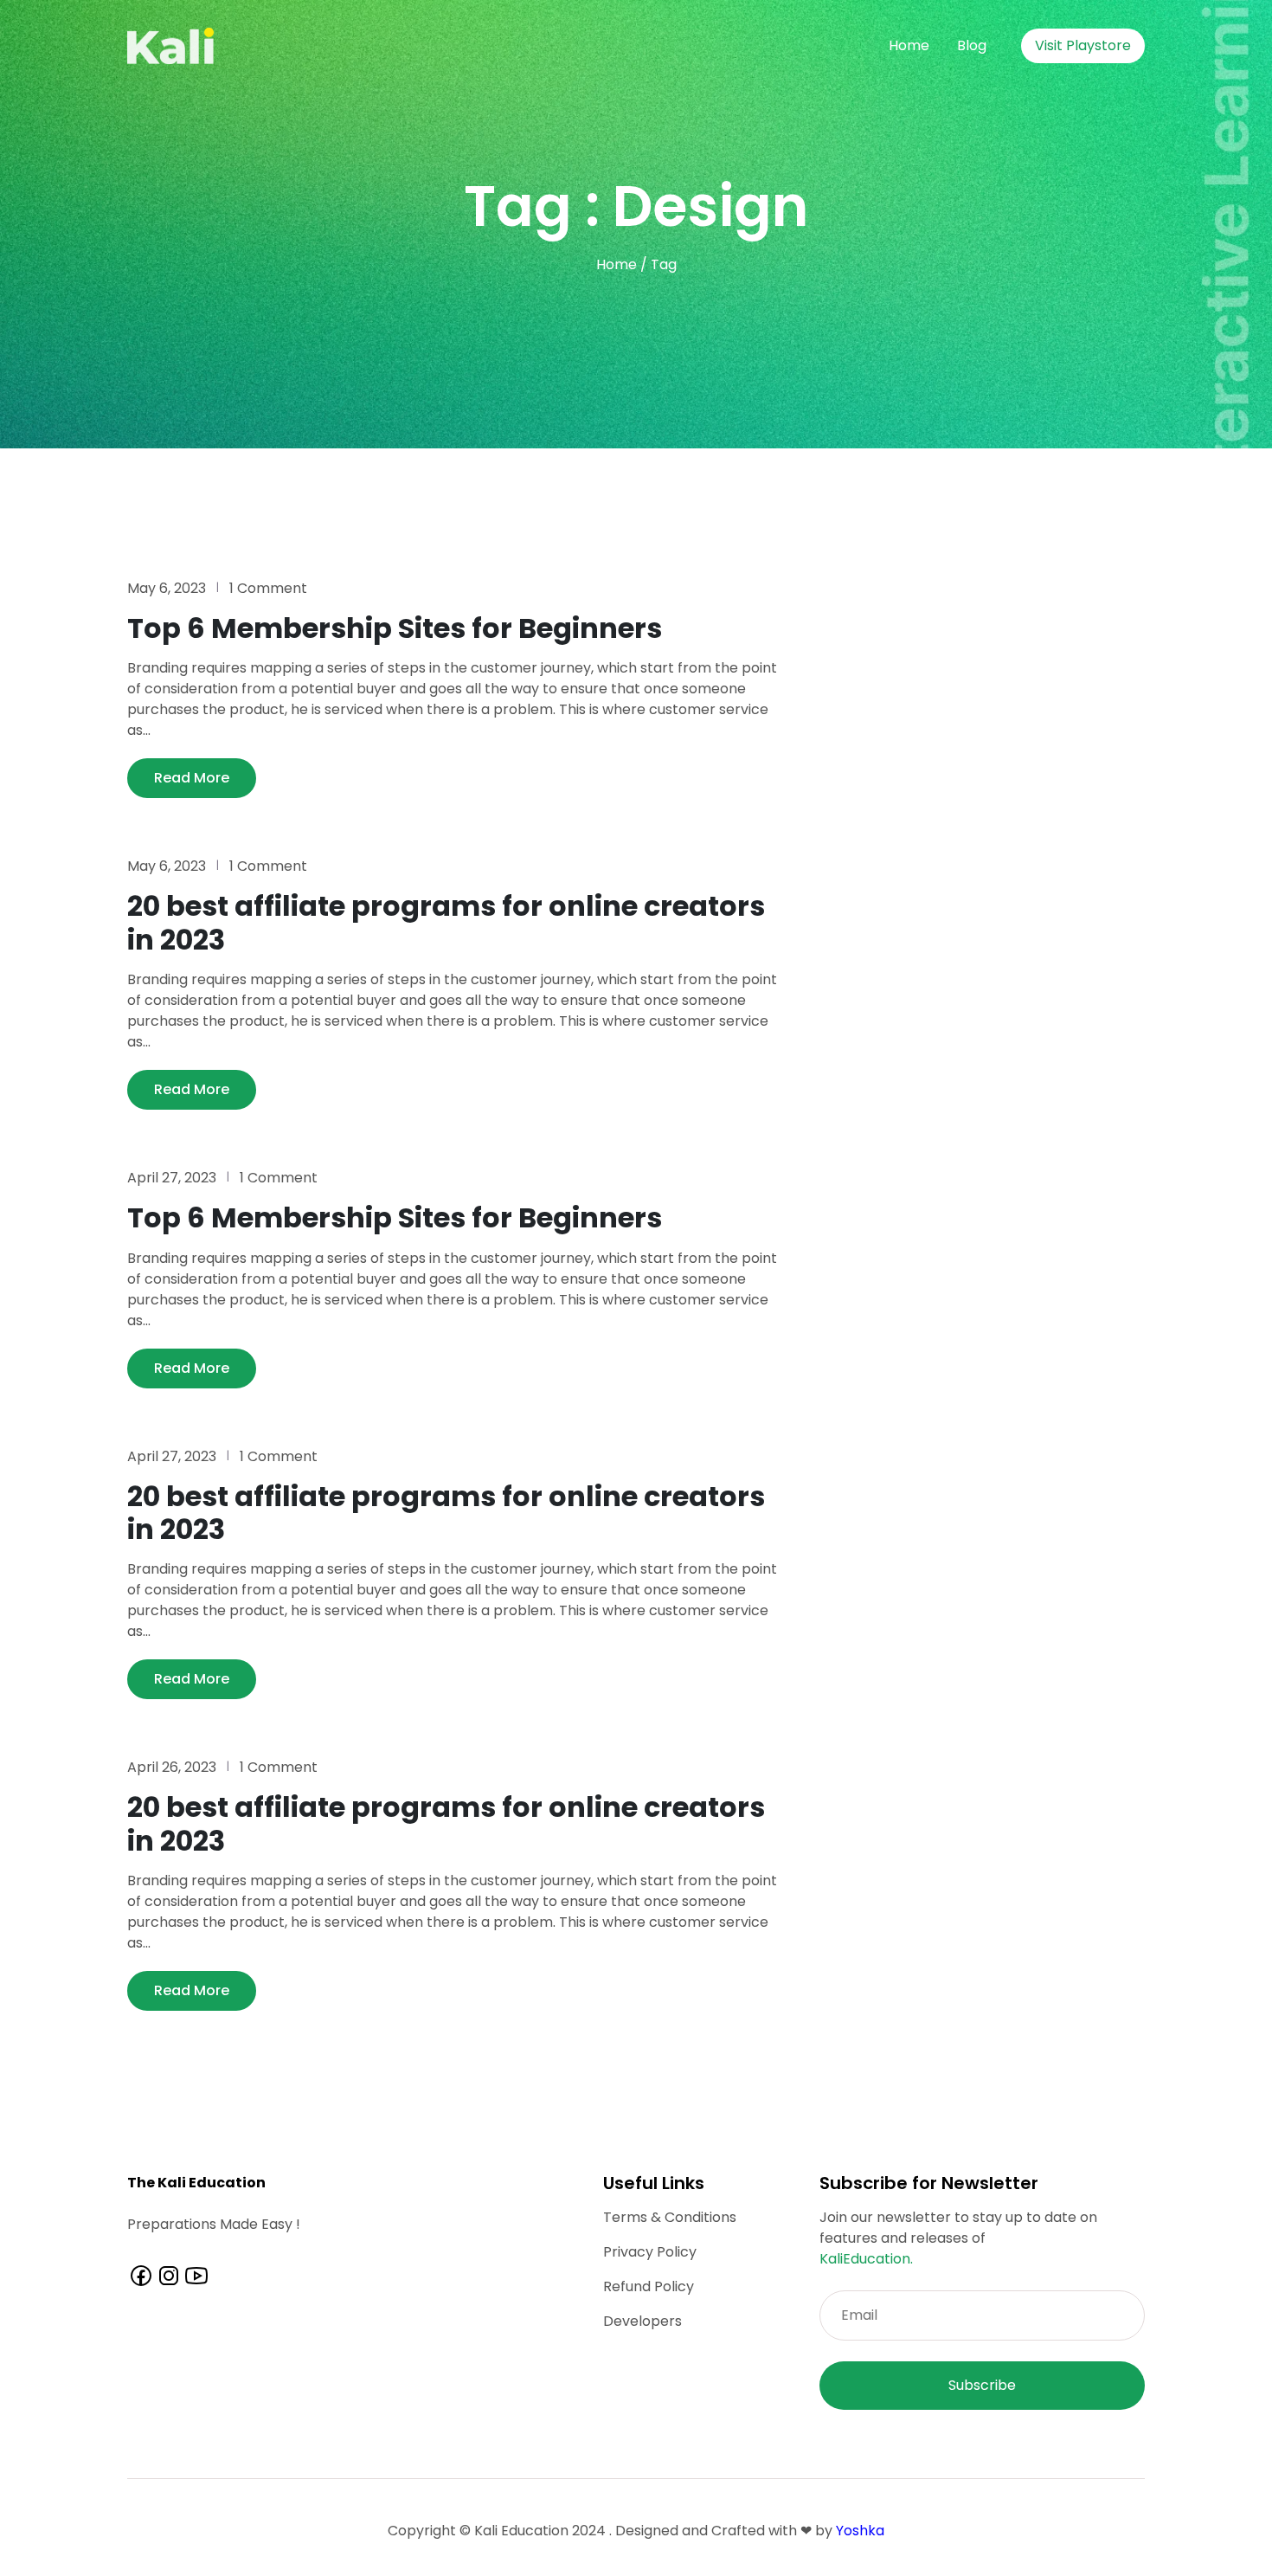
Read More (192, 778)
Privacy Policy (650, 2252)
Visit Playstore (1083, 45)
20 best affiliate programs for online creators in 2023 (446, 922)
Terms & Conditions (670, 2217)
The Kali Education (196, 2183)
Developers (642, 2321)
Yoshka (860, 2531)
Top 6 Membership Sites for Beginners (395, 628)
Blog (972, 45)
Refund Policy (649, 2286)
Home (909, 45)
